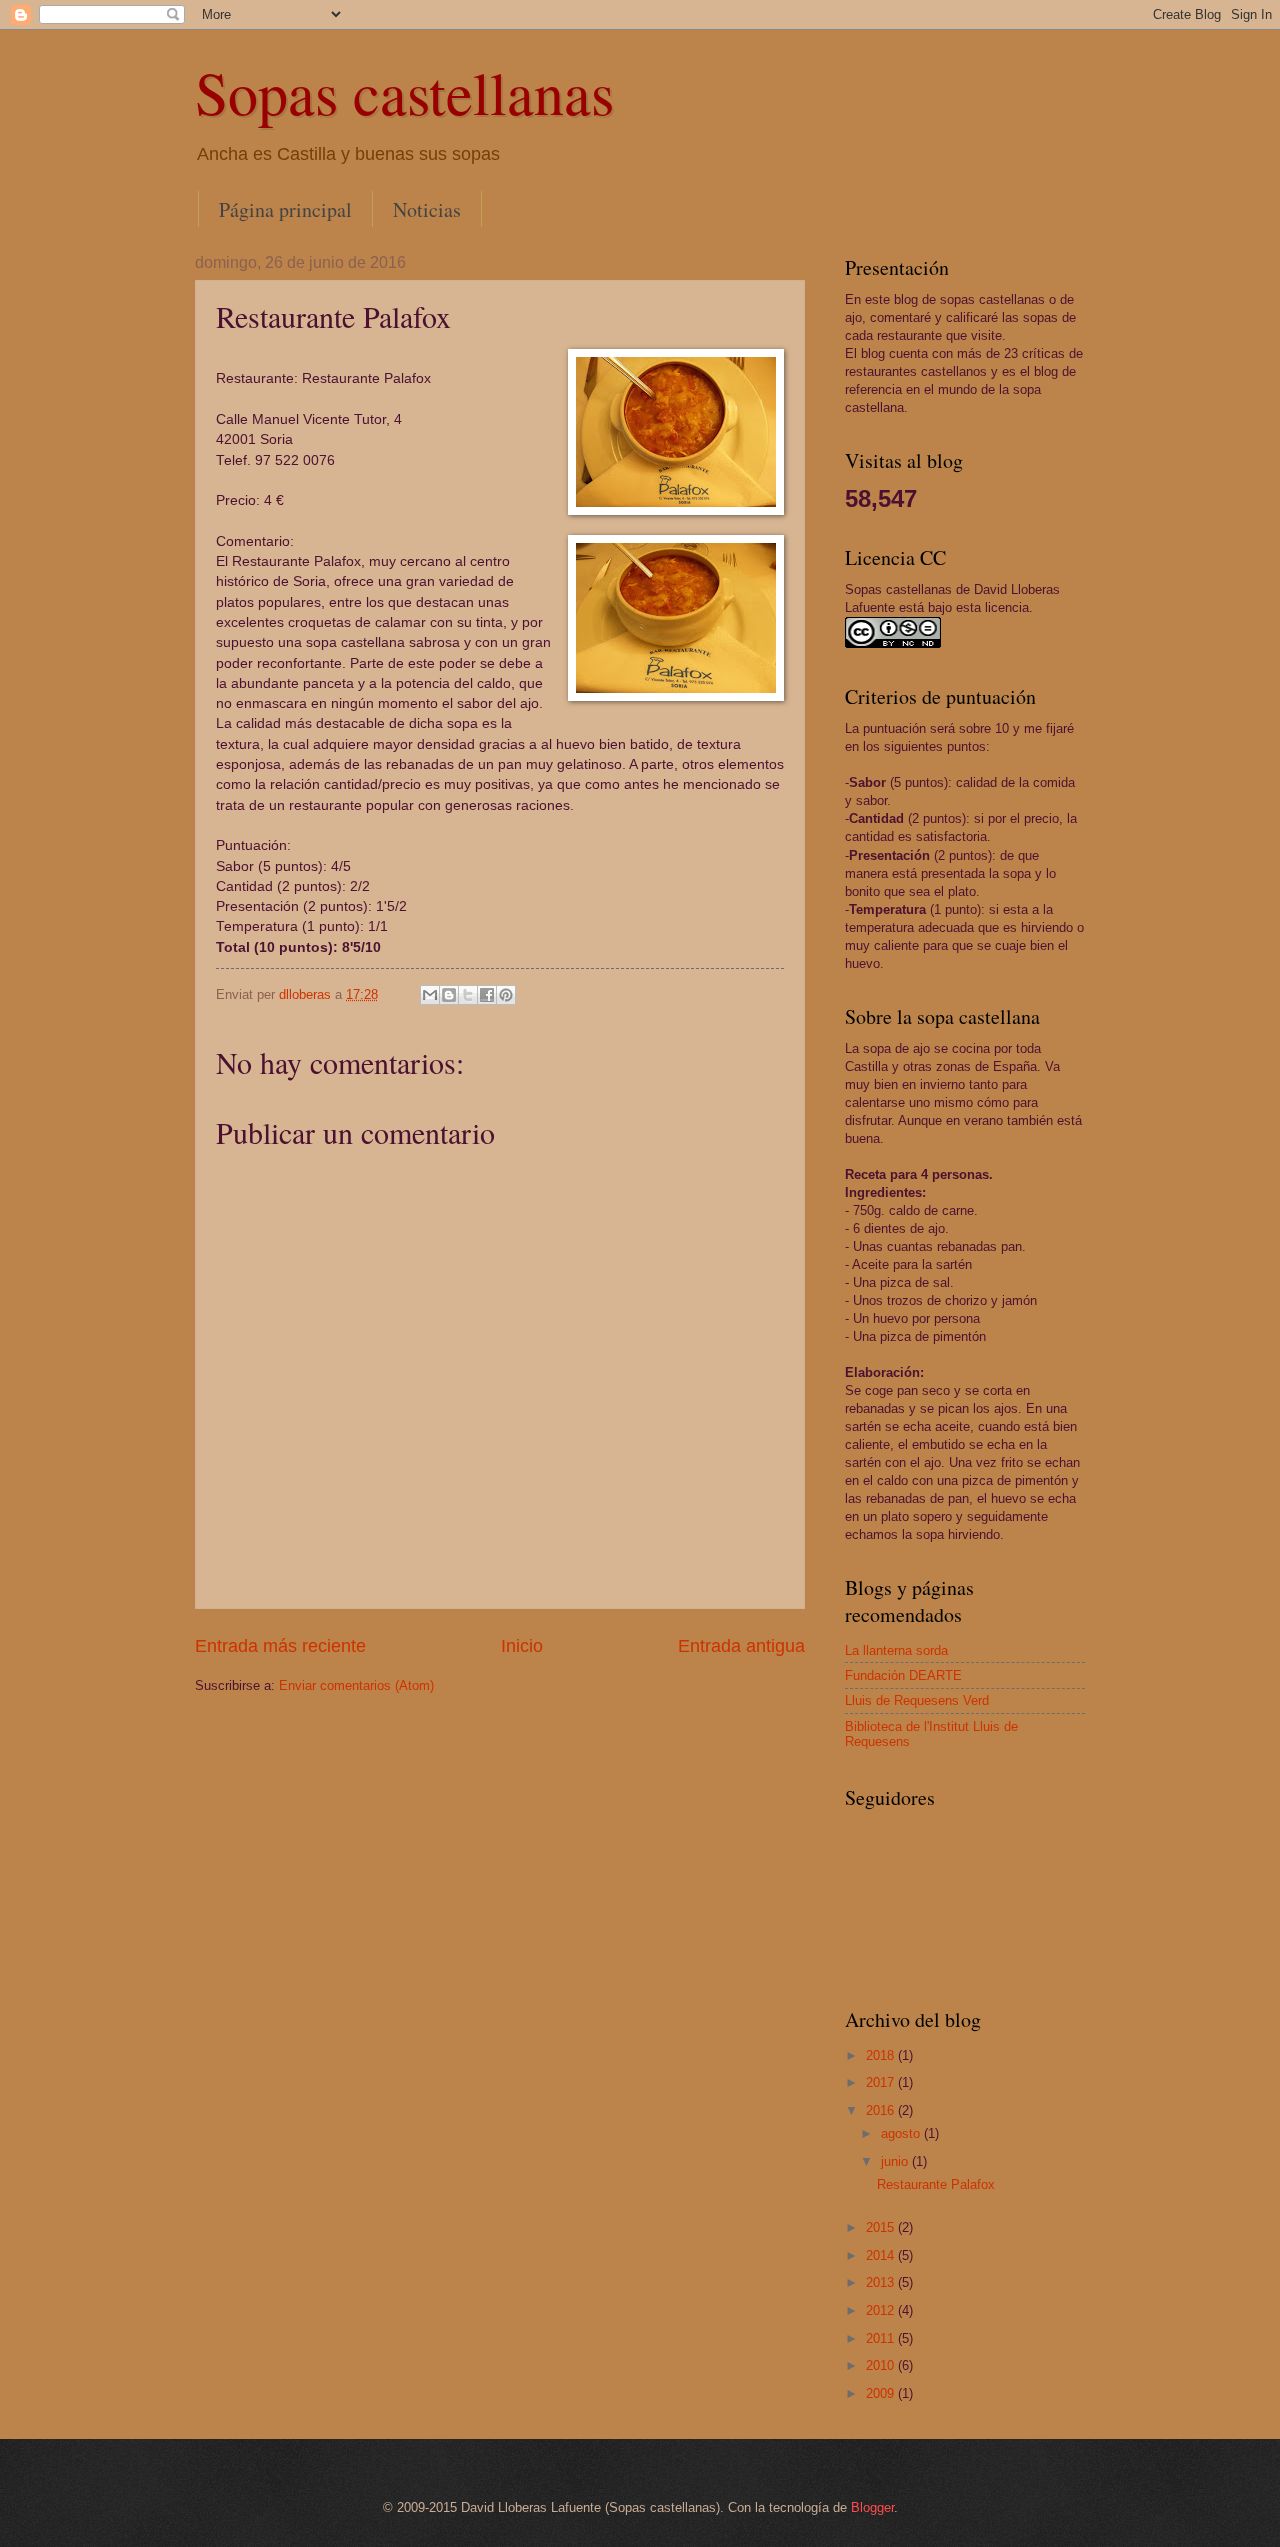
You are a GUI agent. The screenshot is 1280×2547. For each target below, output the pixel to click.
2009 (882, 2393)
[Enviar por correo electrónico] (430, 995)
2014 (882, 2255)
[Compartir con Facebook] (487, 995)
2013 (882, 2282)
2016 (882, 2110)
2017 (882, 2082)
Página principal (285, 209)
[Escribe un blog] (449, 995)
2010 (882, 2365)
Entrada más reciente (280, 1646)
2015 (882, 2227)
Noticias (427, 209)
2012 (882, 2310)
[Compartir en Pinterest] (506, 995)
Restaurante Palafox (936, 2184)
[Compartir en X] (468, 995)
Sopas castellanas (404, 92)
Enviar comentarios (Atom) (356, 1685)
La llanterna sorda (896, 1650)
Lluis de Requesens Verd (917, 1700)
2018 (882, 2055)
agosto (902, 2133)
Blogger (872, 2507)
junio (896, 2161)
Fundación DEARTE (903, 1675)
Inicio (522, 1646)
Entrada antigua (741, 1646)
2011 (882, 2338)
